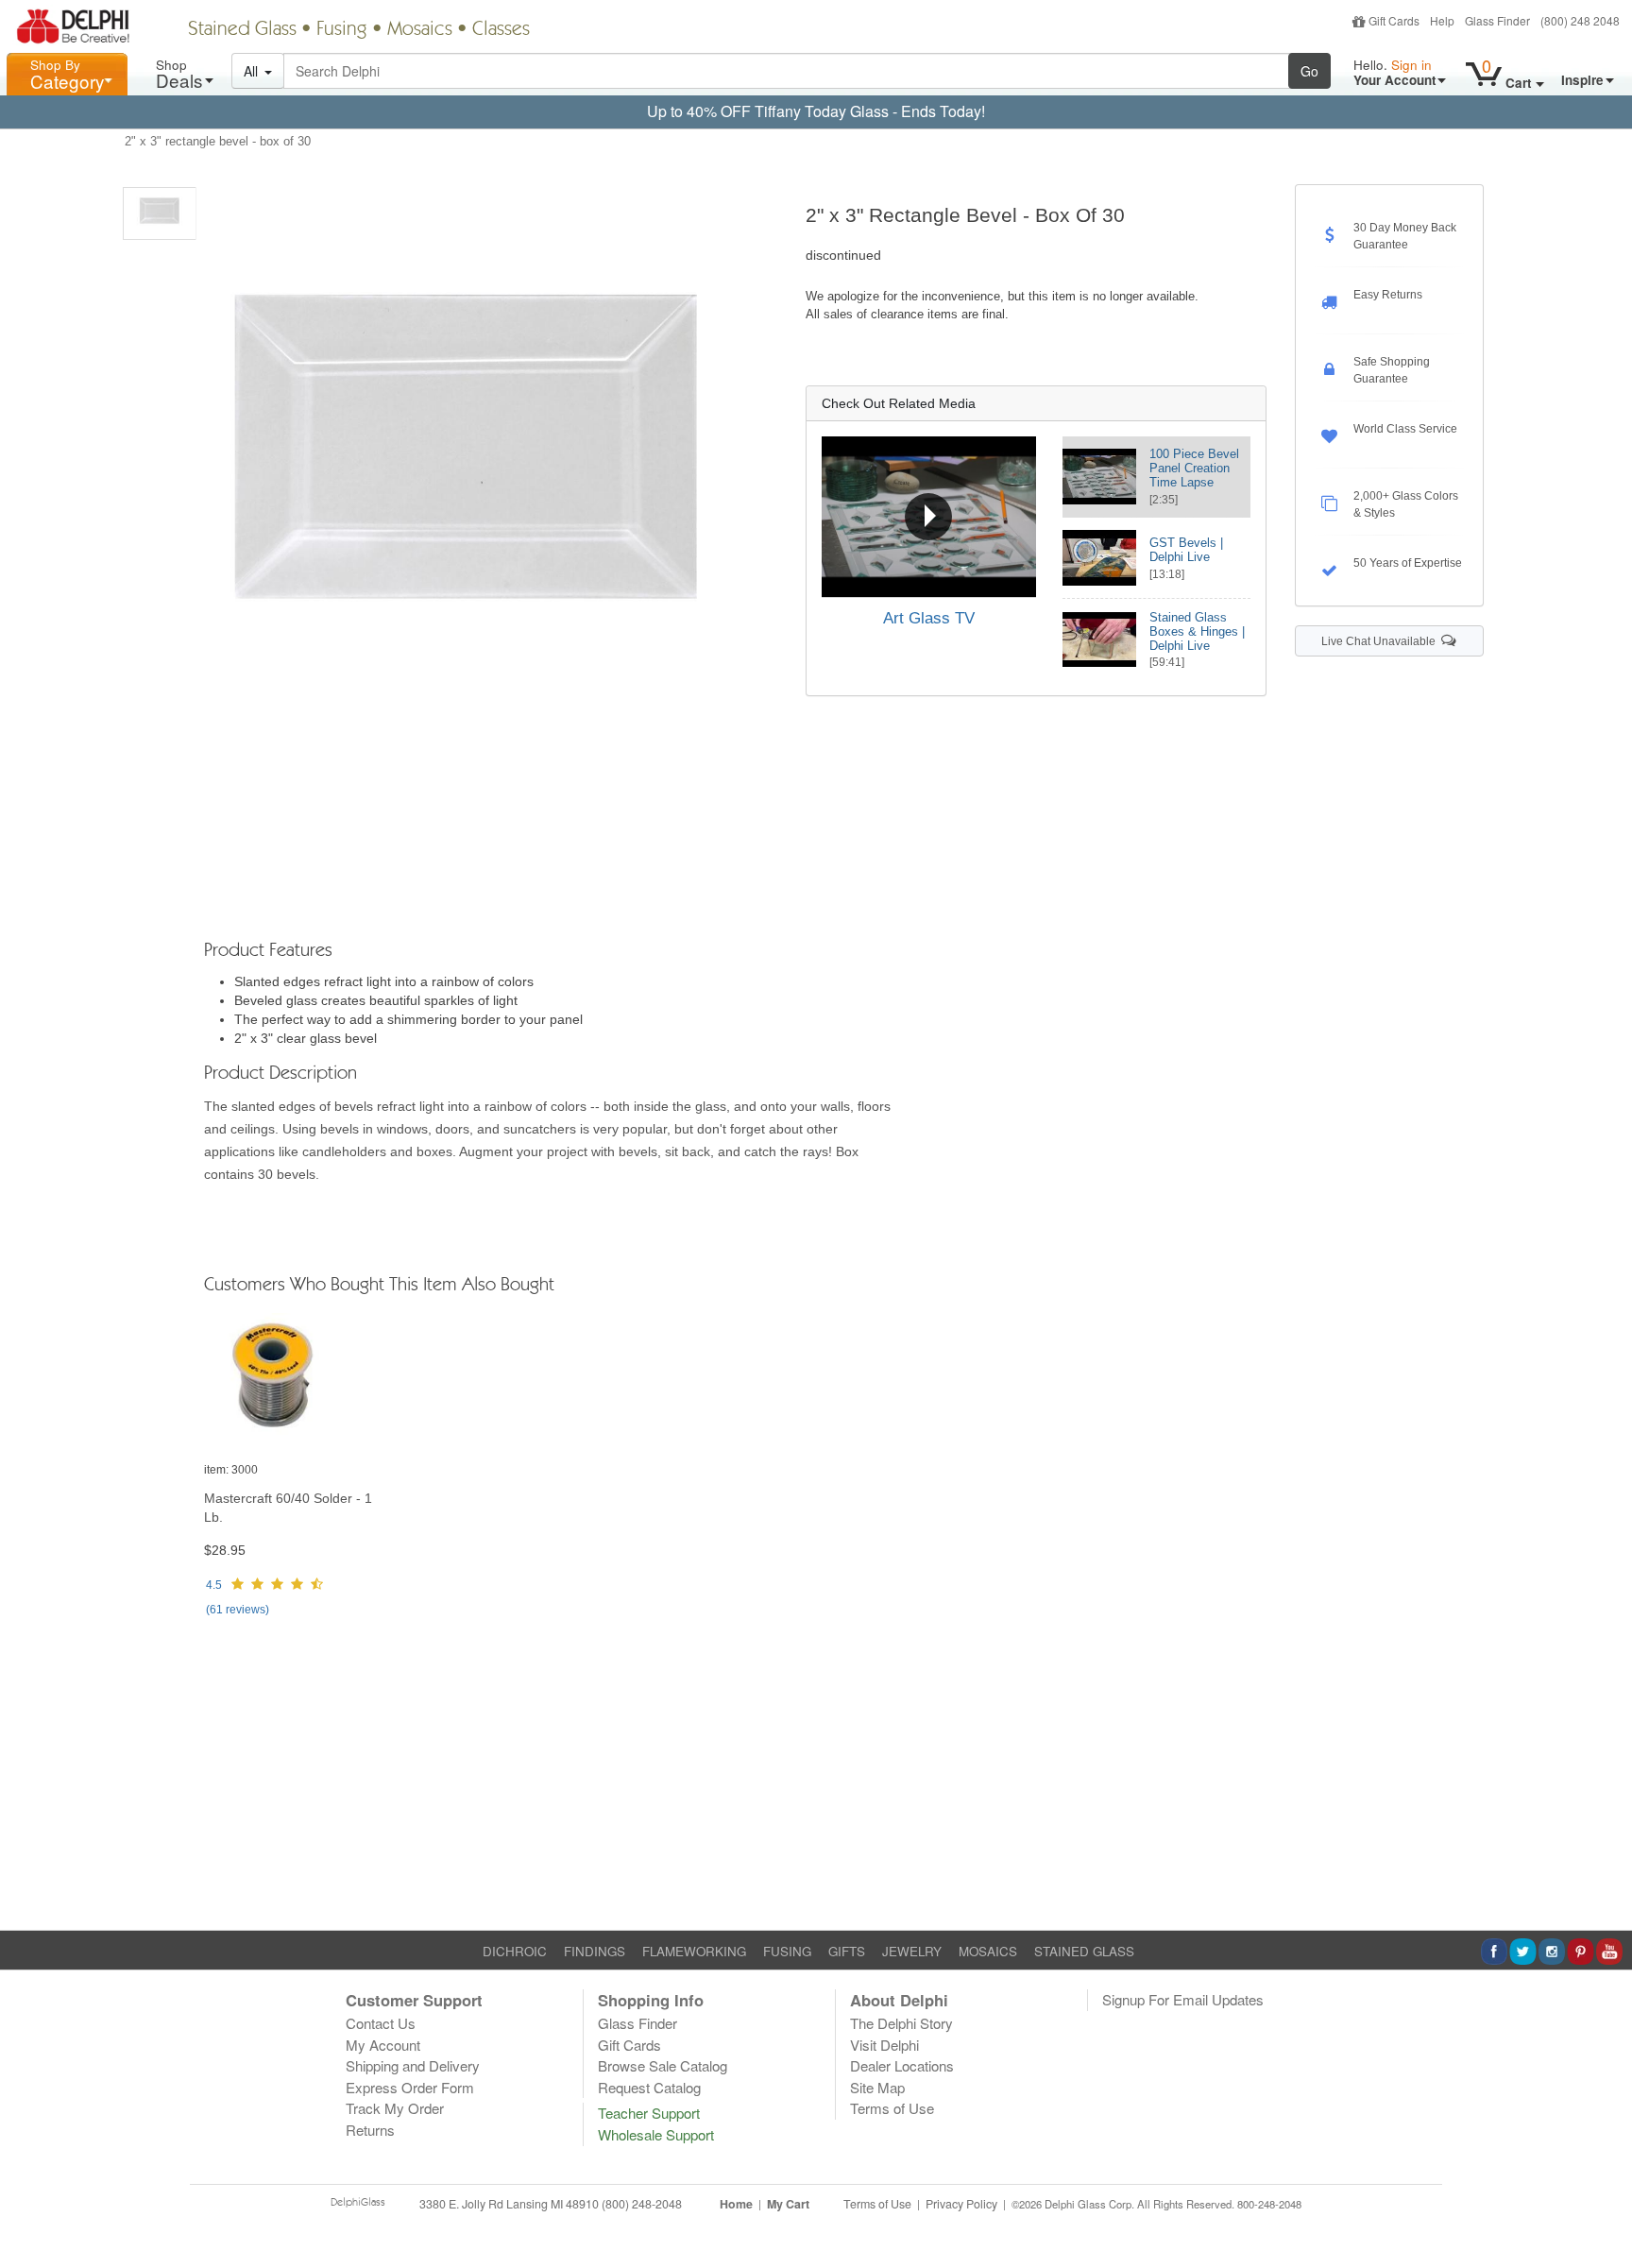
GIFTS (847, 1951)
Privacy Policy (961, 2204)
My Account (383, 2045)
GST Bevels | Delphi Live (1186, 550)
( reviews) (238, 1610)
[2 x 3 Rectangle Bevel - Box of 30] (160, 213)
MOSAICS (988, 1951)
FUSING (787, 1951)
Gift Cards (1394, 20)
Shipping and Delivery (413, 2065)
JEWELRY (912, 1951)
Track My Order (395, 2108)
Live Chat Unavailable (1381, 641)
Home (736, 2204)
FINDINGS (595, 1951)
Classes (501, 30)
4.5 (214, 1585)
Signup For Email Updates (1183, 1999)
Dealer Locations (902, 2065)
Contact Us (381, 2023)
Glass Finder (1497, 20)
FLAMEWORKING (694, 1951)
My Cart (788, 2204)
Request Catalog (649, 2087)
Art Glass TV (929, 618)
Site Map (877, 2087)
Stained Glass (242, 30)
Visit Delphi (884, 2045)
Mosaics (420, 30)
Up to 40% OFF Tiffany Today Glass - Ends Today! (816, 111)
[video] (929, 517)
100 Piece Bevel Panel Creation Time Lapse (1194, 468)
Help (1442, 20)
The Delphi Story (901, 2023)
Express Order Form (410, 2087)
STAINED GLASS (1084, 1951)
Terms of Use (892, 2108)
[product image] (298, 1381)
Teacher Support (649, 2113)
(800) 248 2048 (1580, 20)
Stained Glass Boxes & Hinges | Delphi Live (1197, 631)
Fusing (342, 30)
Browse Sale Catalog (663, 2065)
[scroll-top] (1604, 2215)
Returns (370, 2130)
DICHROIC (515, 1951)
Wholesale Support (656, 2134)
